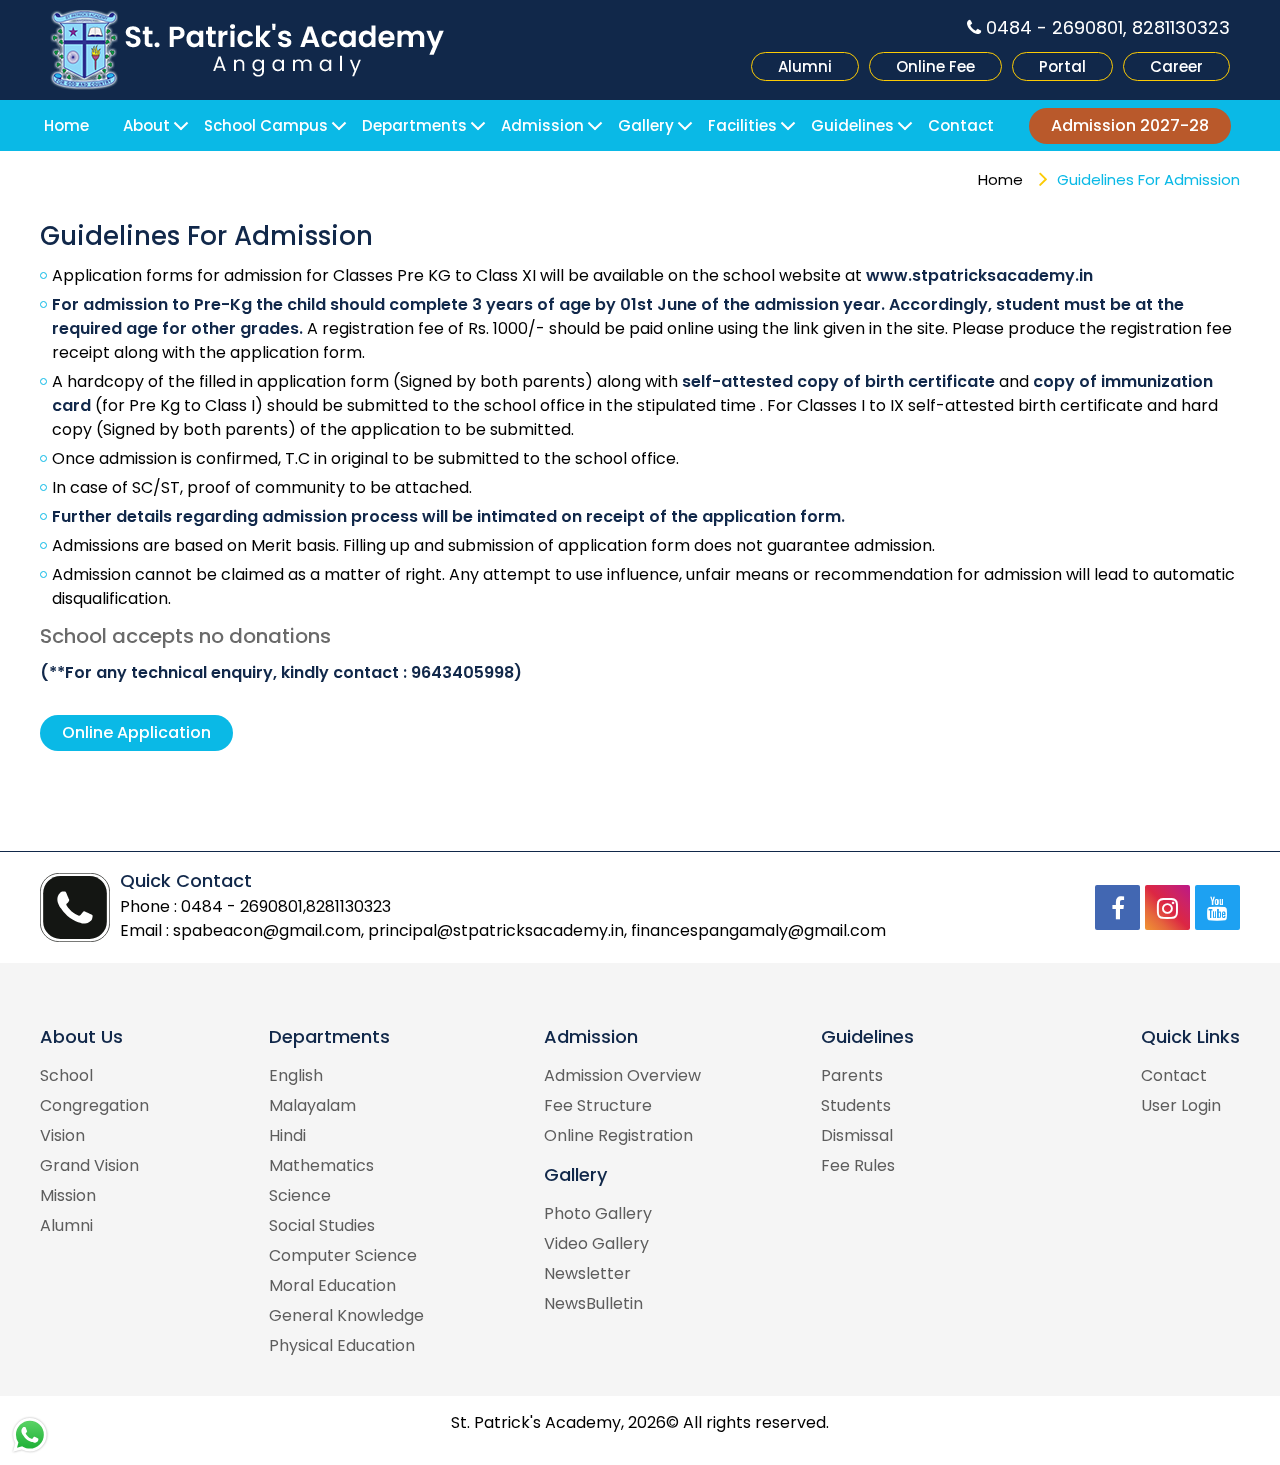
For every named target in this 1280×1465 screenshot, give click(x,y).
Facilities (742, 125)
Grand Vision (89, 1165)
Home (66, 125)
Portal (1062, 66)
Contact (961, 125)
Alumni (805, 66)
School (66, 1075)
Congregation (94, 1105)
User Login (1181, 1105)
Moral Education (332, 1285)
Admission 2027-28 (1130, 125)
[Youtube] (1217, 907)
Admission (542, 125)
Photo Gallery (598, 1213)
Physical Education (342, 1345)
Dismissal (857, 1135)
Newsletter (587, 1273)
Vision (62, 1135)
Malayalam (312, 1105)
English (296, 1075)
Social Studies (322, 1225)
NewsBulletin (593, 1303)
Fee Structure (598, 1105)
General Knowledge (346, 1315)
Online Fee (935, 66)
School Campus (266, 125)
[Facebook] (1117, 907)
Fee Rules (858, 1165)
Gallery (646, 125)
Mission (68, 1195)
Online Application (136, 732)
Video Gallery (596, 1243)
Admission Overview (622, 1075)
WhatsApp (30, 1435)
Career (1176, 66)
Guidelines (852, 125)
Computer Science (343, 1255)
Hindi (287, 1135)
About (146, 125)
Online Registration (618, 1135)
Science (300, 1195)
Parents (852, 1075)
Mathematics (321, 1165)
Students (856, 1105)
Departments (414, 125)
